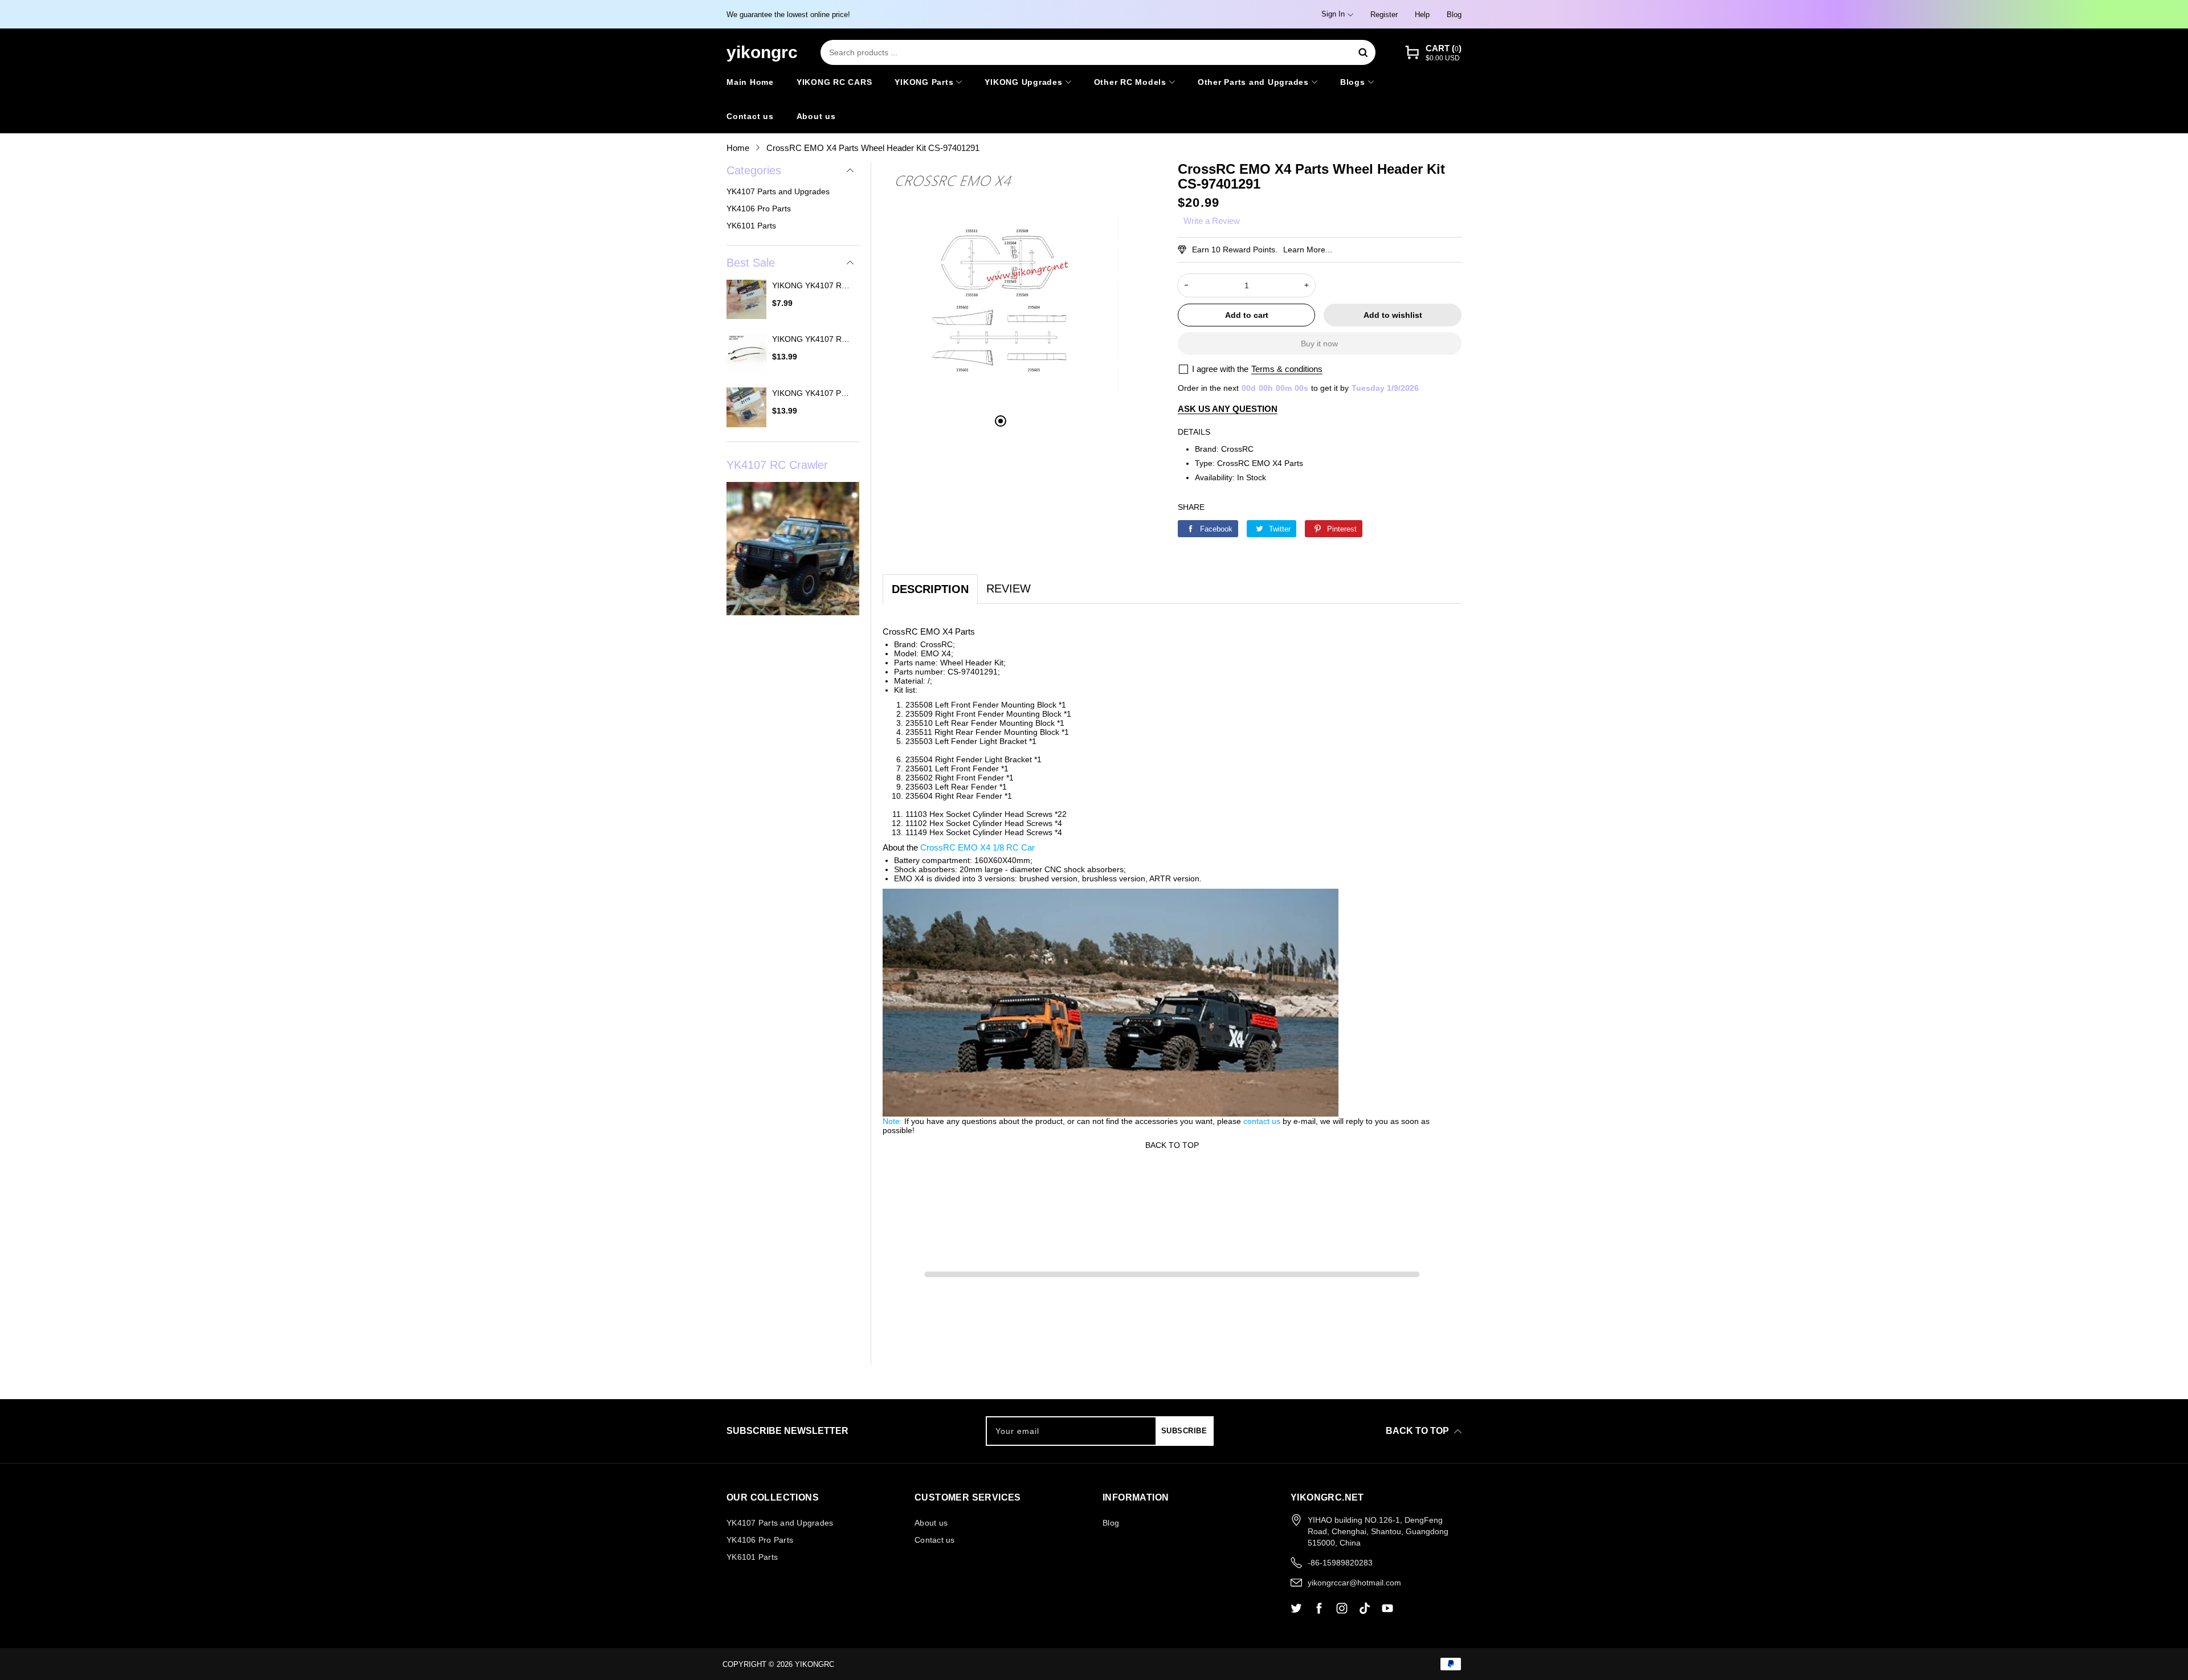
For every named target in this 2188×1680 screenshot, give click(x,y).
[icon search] (1363, 52)
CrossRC (1237, 449)
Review (1009, 588)
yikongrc (815, 1664)
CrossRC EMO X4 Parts (1260, 463)
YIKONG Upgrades (1023, 82)
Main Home (750, 82)
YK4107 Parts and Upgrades (778, 191)
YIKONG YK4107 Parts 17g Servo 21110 (813, 393)
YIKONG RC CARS (834, 82)
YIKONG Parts (924, 82)
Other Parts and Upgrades (1253, 82)
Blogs (1353, 82)
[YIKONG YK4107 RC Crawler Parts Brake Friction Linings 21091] (746, 301)
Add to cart (1247, 315)
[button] (1433, 53)
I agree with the (1220, 369)
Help (1422, 15)
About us (816, 116)
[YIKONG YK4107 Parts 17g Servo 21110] (746, 409)
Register (1384, 15)
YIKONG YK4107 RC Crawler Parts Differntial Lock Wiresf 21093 (813, 339)
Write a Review (1212, 221)
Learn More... (1308, 250)
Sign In (1333, 14)
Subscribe (1184, 1431)
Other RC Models (1130, 82)
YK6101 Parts (751, 226)
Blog (1454, 15)
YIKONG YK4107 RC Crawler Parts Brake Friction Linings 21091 (813, 285)
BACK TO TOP (1172, 1145)
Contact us (750, 116)
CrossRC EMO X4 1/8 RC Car (977, 847)
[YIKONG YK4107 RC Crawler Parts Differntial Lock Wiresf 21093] (746, 355)
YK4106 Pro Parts (759, 209)
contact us (1262, 1121)
